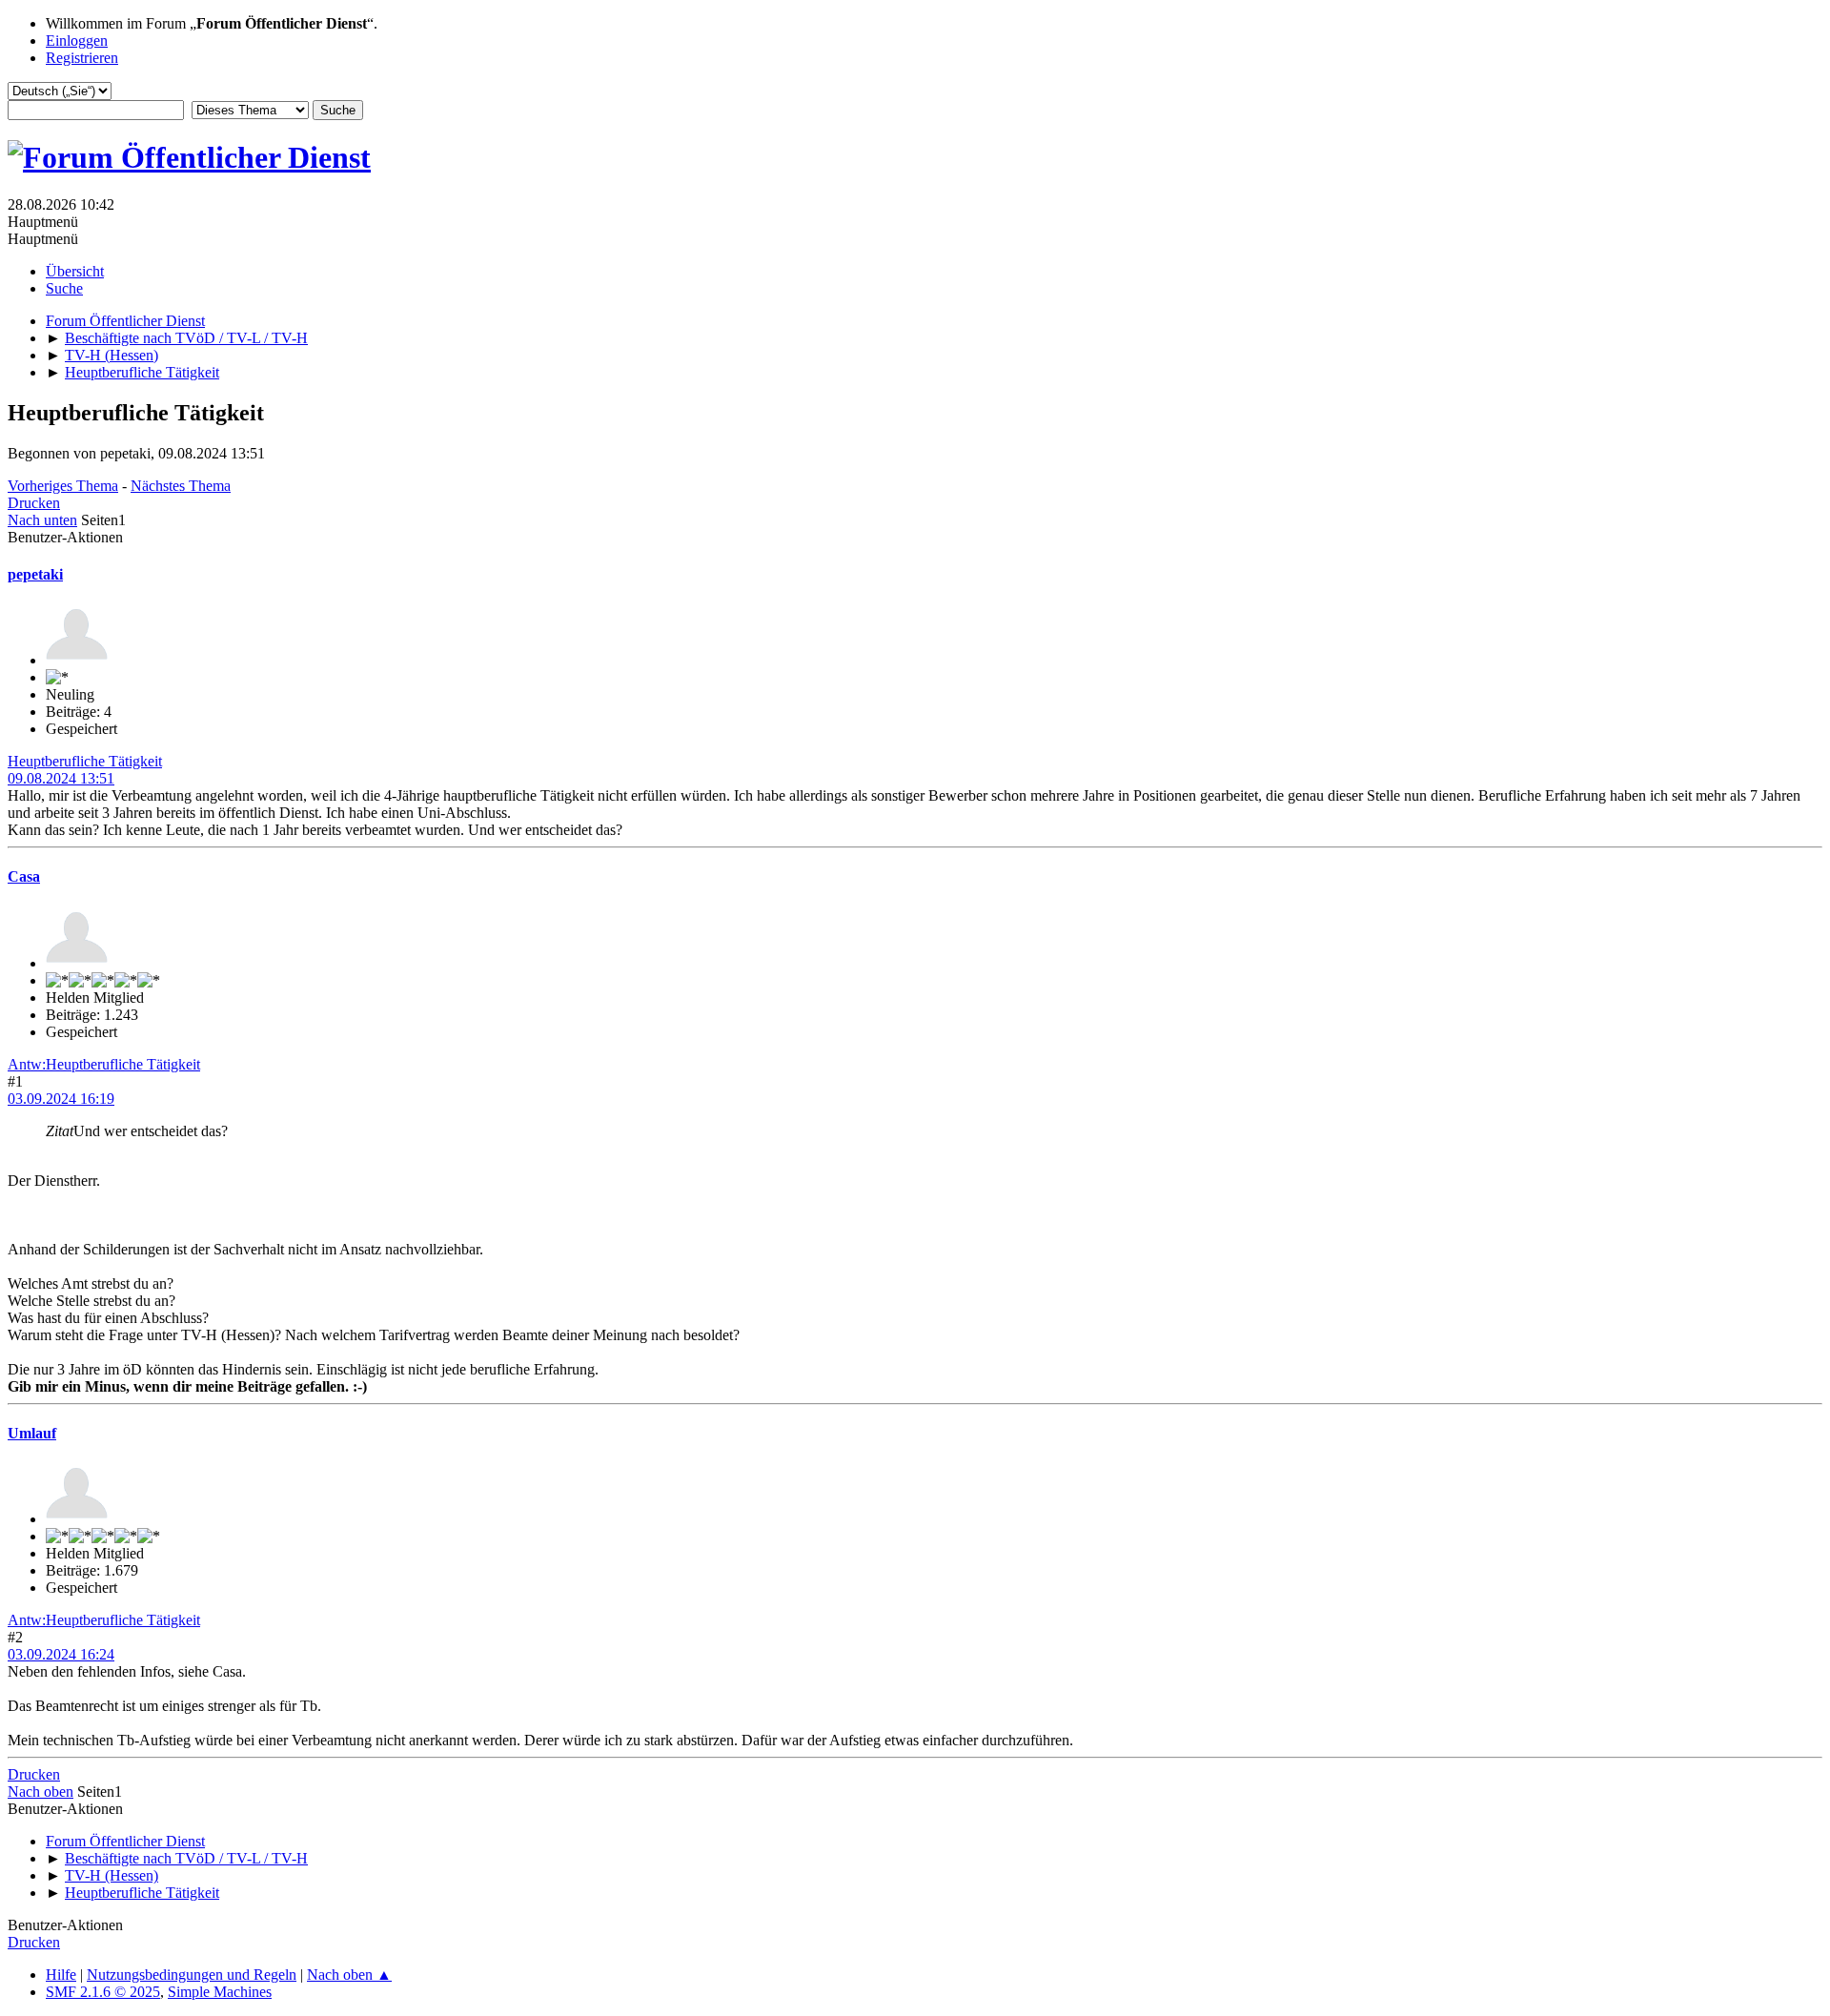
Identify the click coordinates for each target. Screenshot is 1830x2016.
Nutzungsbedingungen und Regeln (192, 1975)
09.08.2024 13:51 (61, 778)
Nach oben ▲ (349, 1975)
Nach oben (41, 1792)
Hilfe (61, 1975)
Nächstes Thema (181, 486)
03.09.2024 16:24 (61, 1654)
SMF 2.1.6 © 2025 (103, 1992)
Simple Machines (220, 1992)
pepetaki (35, 574)
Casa (24, 876)
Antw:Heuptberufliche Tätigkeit (104, 1064)
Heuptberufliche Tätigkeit (85, 761)
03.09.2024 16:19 (61, 1099)
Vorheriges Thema (63, 486)
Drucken (34, 503)
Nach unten (42, 520)
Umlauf (32, 1433)
